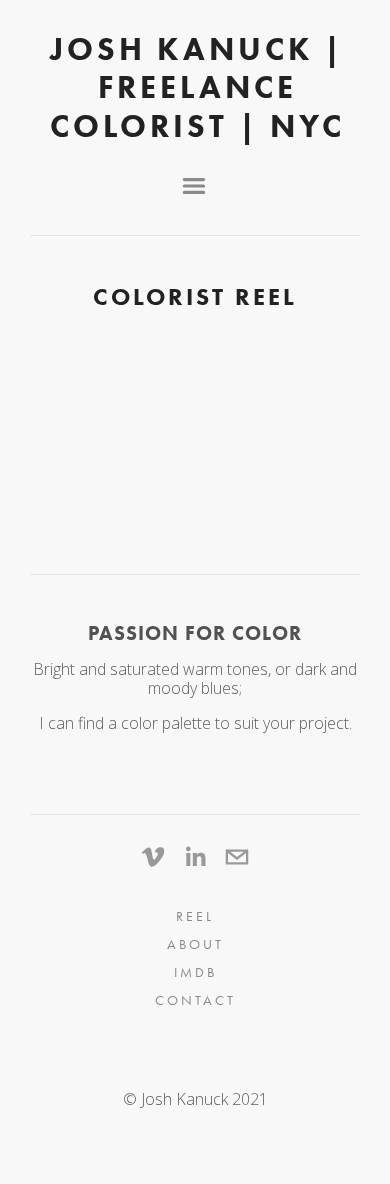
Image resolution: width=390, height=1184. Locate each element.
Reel (195, 916)
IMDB (195, 972)
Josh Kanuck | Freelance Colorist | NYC (197, 87)
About (195, 944)
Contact (195, 1000)
